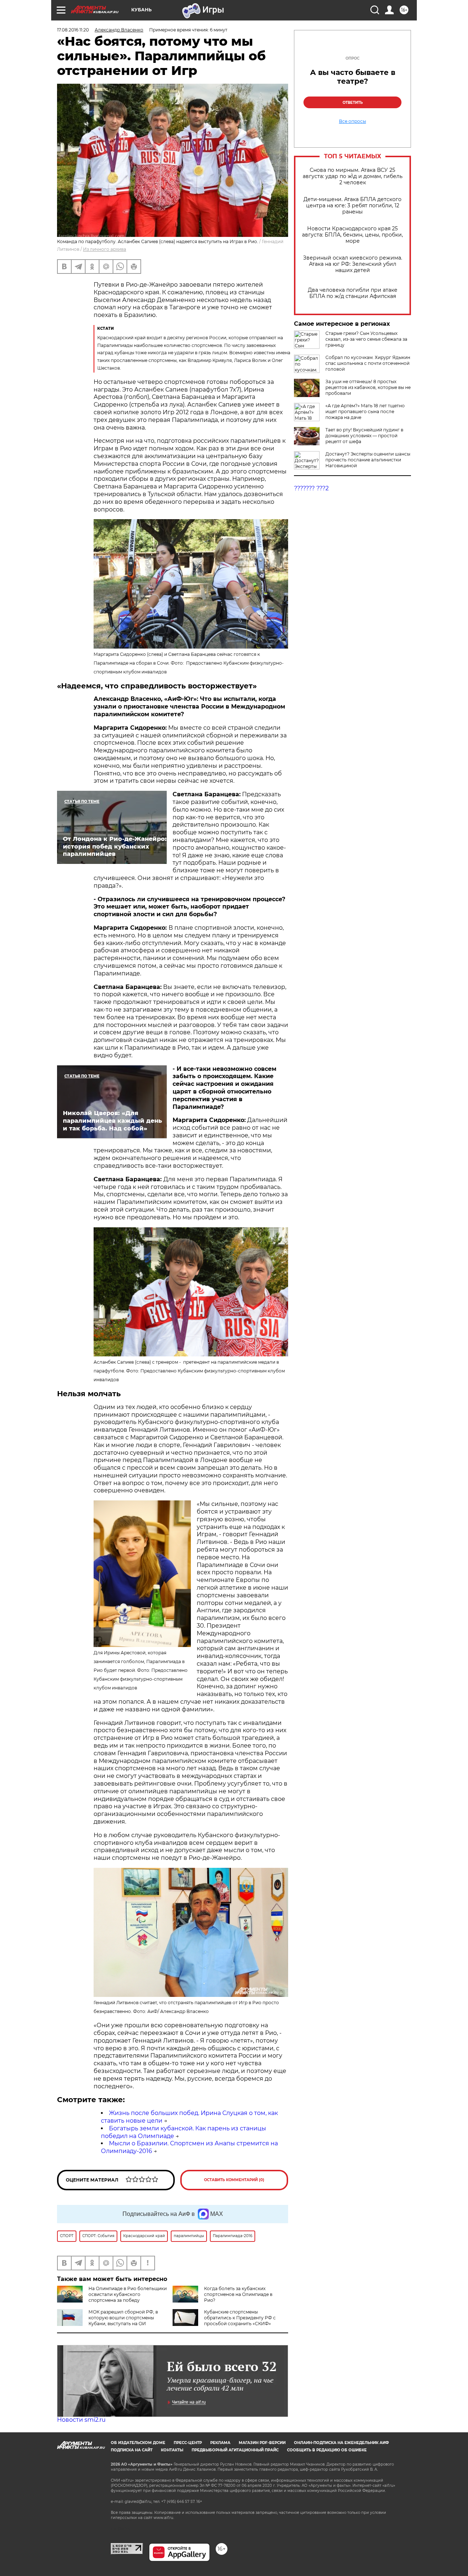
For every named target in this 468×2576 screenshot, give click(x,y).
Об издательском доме (138, 2443)
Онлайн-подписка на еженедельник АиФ (341, 2443)
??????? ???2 (311, 488)
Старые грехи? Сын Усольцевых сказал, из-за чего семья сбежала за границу (366, 339)
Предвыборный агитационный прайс (235, 2450)
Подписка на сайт (132, 2450)
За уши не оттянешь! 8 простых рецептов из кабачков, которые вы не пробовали (368, 387)
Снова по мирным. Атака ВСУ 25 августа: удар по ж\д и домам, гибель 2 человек (353, 176)
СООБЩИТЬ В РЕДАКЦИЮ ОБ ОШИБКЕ (327, 2450)
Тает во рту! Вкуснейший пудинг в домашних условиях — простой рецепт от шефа (364, 436)
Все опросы (352, 121)
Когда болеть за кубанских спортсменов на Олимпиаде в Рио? (238, 2294)
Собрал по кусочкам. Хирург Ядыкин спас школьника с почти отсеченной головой (368, 363)
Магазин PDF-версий (262, 2443)
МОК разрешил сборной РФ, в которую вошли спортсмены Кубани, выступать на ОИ (123, 2318)
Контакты (172, 2450)
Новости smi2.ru (81, 2420)
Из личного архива (105, 249)
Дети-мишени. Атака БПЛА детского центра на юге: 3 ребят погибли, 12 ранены (352, 206)
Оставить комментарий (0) (234, 2180)
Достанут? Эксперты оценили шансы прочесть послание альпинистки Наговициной (368, 460)
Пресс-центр (188, 2443)
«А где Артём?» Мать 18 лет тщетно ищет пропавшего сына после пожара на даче (365, 411)
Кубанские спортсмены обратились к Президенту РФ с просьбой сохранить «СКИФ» (240, 2318)
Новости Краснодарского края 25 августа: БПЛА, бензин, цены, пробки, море (352, 235)
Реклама (220, 2443)
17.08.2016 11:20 (73, 30)
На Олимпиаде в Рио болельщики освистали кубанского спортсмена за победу (128, 2294)
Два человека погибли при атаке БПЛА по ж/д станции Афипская (353, 293)
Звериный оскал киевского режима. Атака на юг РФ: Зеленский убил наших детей (353, 264)
